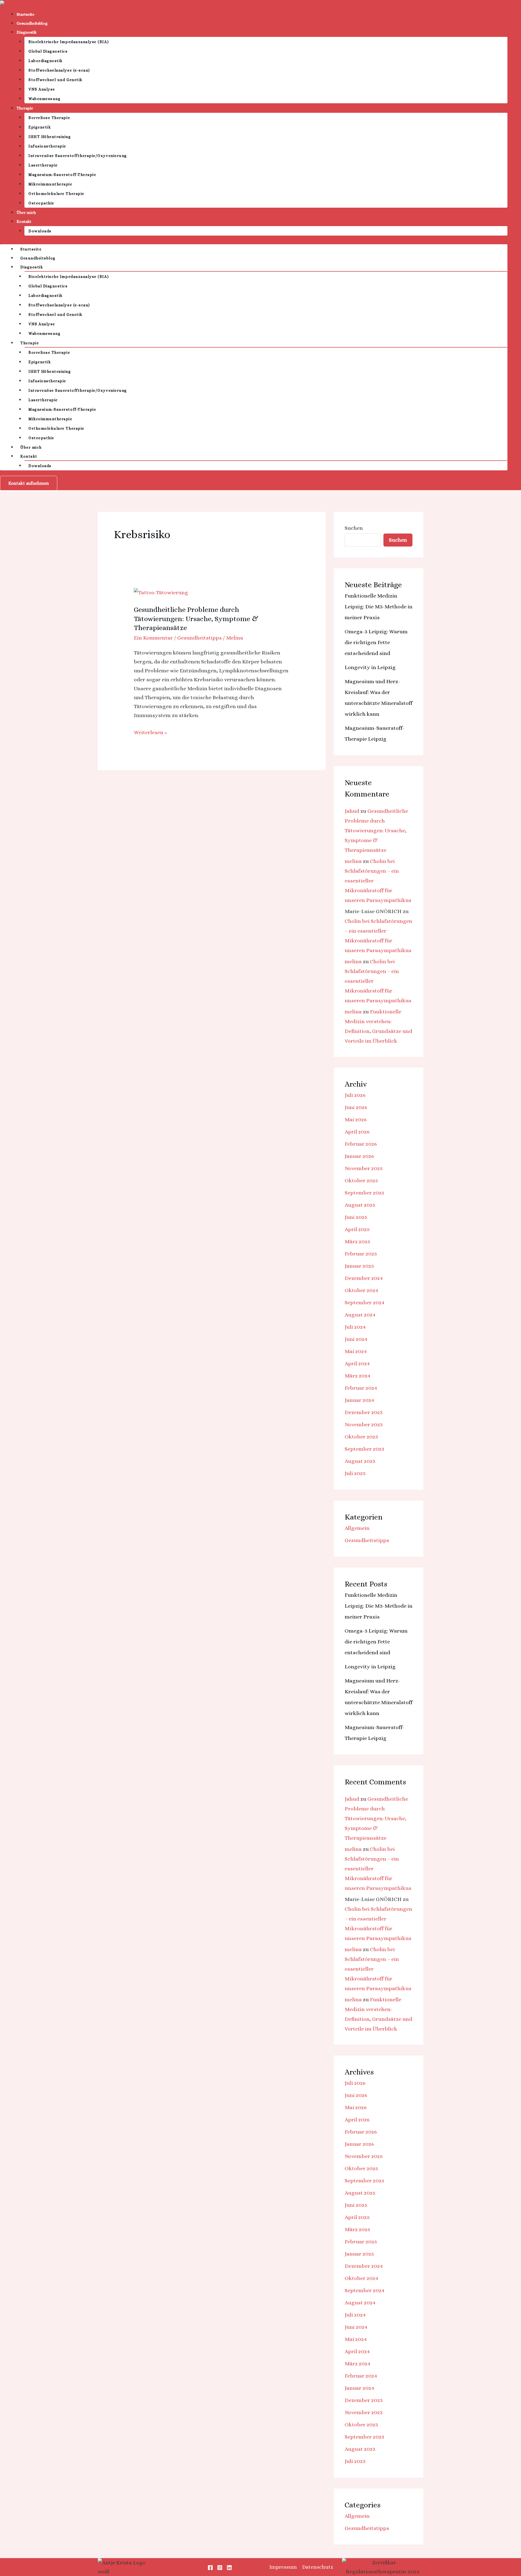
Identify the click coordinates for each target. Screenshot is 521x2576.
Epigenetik (40, 127)
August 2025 (360, 1205)
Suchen (354, 528)
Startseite (26, 14)
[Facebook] (210, 2568)
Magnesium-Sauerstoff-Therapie (62, 175)
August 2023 (360, 1461)
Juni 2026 (356, 1107)
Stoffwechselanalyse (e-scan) (59, 70)
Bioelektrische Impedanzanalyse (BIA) (69, 42)
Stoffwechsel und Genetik (55, 80)
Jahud (352, 811)
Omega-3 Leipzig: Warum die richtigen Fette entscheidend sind (376, 642)
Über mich (26, 213)
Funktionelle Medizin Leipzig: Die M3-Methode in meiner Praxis (379, 607)
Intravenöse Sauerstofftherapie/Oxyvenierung (78, 156)
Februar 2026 (361, 1144)
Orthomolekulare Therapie (56, 194)
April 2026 (357, 1132)
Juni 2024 (356, 1339)
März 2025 (357, 1242)
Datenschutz (318, 2567)
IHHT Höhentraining (50, 137)
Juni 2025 (356, 1217)
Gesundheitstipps (199, 638)
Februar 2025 (361, 1254)
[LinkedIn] (229, 2568)
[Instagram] (220, 2568)
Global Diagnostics (48, 51)
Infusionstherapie (47, 146)
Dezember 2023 (364, 1412)
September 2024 (365, 1303)
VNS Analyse (42, 89)
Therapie (25, 108)
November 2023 (364, 1424)
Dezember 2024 (364, 1278)
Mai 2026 (356, 1120)
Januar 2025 (359, 1266)
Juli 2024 (355, 1327)
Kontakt (24, 221)
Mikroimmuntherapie (50, 184)
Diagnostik (27, 32)
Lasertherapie (43, 165)
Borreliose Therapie (49, 118)
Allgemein (357, 1528)
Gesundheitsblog (32, 23)
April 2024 (357, 1364)
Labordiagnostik (46, 61)
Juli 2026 (355, 1095)
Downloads (40, 231)
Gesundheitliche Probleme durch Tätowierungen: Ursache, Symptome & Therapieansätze (196, 619)
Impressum (283, 2567)
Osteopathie (41, 203)
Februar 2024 (361, 1388)
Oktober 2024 (361, 1290)
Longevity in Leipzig (370, 667)
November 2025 (364, 1168)
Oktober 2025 (361, 1181)
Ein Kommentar (153, 638)
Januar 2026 (359, 1156)
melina (353, 861)
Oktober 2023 (361, 1437)
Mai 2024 (356, 1351)
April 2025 (357, 1229)
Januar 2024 (359, 1400)
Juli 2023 (355, 1473)
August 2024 (360, 1315)
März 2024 (358, 1376)
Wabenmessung (45, 99)
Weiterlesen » (150, 732)
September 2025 (364, 1193)
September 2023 (364, 1449)
